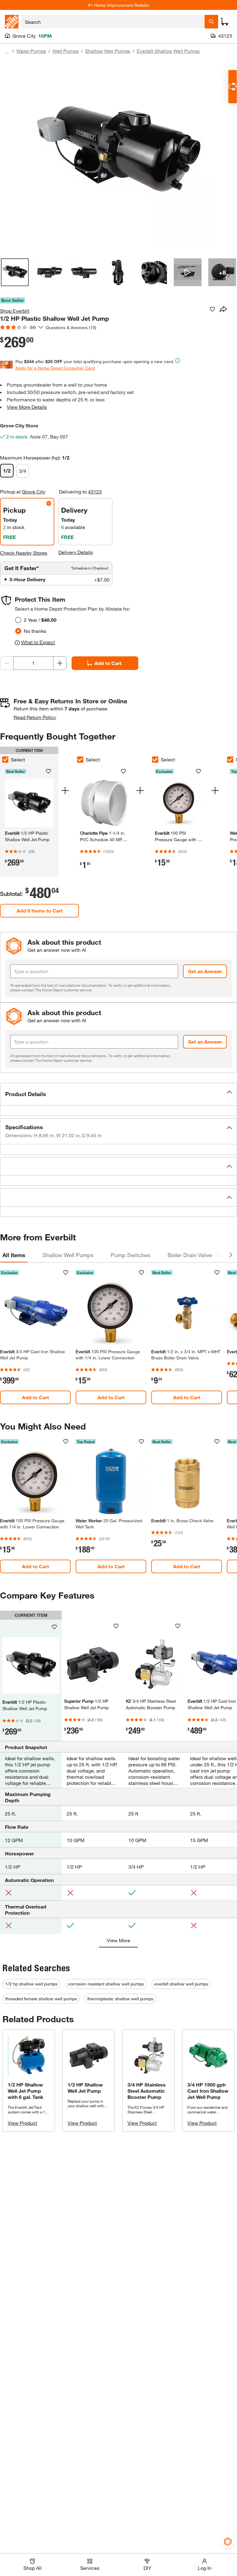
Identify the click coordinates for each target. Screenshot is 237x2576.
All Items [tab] (14, 1255)
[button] (118, 1094)
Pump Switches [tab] (131, 1255)
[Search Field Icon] (211, 22)
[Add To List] (212, 309)
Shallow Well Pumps (108, 51)
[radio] (18, 620)
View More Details (27, 407)
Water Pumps (31, 51)
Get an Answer (205, 971)
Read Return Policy (35, 717)
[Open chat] (233, 87)
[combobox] (113, 22)
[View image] (15, 272)
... (7, 52)
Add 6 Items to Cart (40, 911)
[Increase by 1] (60, 663)
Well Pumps (66, 51)
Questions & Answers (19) (71, 327)
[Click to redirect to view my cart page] (225, 22)
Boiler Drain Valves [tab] (191, 1255)
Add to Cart (108, 663)
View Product (22, 2123)
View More (118, 1940)
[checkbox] (80, 760)
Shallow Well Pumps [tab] (68, 1255)
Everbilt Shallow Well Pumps (168, 51)
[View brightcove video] (188, 272)
